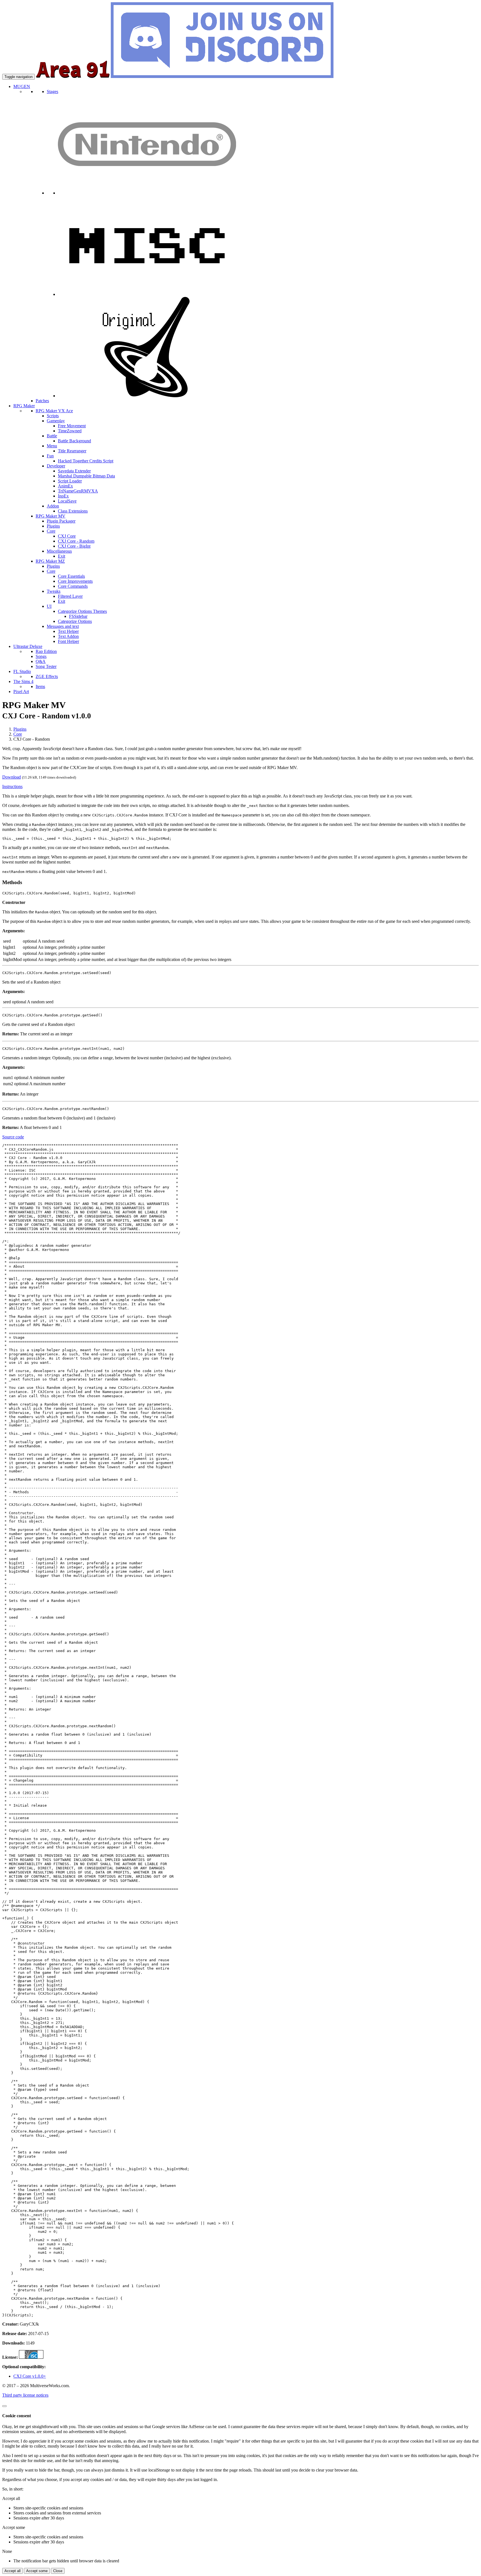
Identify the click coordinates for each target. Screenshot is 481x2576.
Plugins (53, 526)
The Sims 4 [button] (23, 681)
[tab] (240, 787)
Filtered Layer (70, 596)
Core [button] (51, 531)
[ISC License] (31, 2357)
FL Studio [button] (22, 671)
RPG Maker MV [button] (51, 516)
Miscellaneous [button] (59, 551)
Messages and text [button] (63, 626)
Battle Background (74, 441)
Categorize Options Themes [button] (82, 611)
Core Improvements (75, 581)
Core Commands (73, 586)
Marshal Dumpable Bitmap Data (86, 476)
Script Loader (70, 481)
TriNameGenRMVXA (78, 491)
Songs (41, 656)
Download (12, 777)
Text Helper (68, 631)
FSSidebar (78, 616)
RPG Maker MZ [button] (50, 561)
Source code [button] (13, 1137)
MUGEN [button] (22, 86)
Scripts (53, 416)
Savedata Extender (74, 471)
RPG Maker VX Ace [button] (54, 411)
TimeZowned (70, 431)
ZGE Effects (47, 676)
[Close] (4, 2406)
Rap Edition (46, 651)
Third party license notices (25, 2395)
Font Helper (68, 641)
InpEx (63, 496)
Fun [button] (50, 456)
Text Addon (68, 636)
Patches (42, 401)
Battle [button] (52, 436)
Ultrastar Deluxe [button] (28, 646)
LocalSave (67, 501)
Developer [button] (56, 466)
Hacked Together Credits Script (86, 461)
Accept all (13, 2571)
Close (58, 2571)
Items (40, 686)
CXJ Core (67, 536)
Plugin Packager (61, 521)
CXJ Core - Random (76, 541)
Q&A (41, 661)
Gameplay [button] (56, 421)
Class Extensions (73, 511)
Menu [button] (52, 446)
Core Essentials (71, 576)
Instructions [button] (12, 786)
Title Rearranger (72, 451)
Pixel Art (21, 691)
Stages (52, 92)
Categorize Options (75, 621)
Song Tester (46, 666)
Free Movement (72, 426)
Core (18, 734)
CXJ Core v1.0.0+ (30, 2376)
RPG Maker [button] (24, 406)
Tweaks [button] (54, 591)
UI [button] (49, 606)
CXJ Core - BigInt (74, 546)
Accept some (37, 2571)
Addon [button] (53, 506)
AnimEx (65, 486)
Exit (62, 556)
